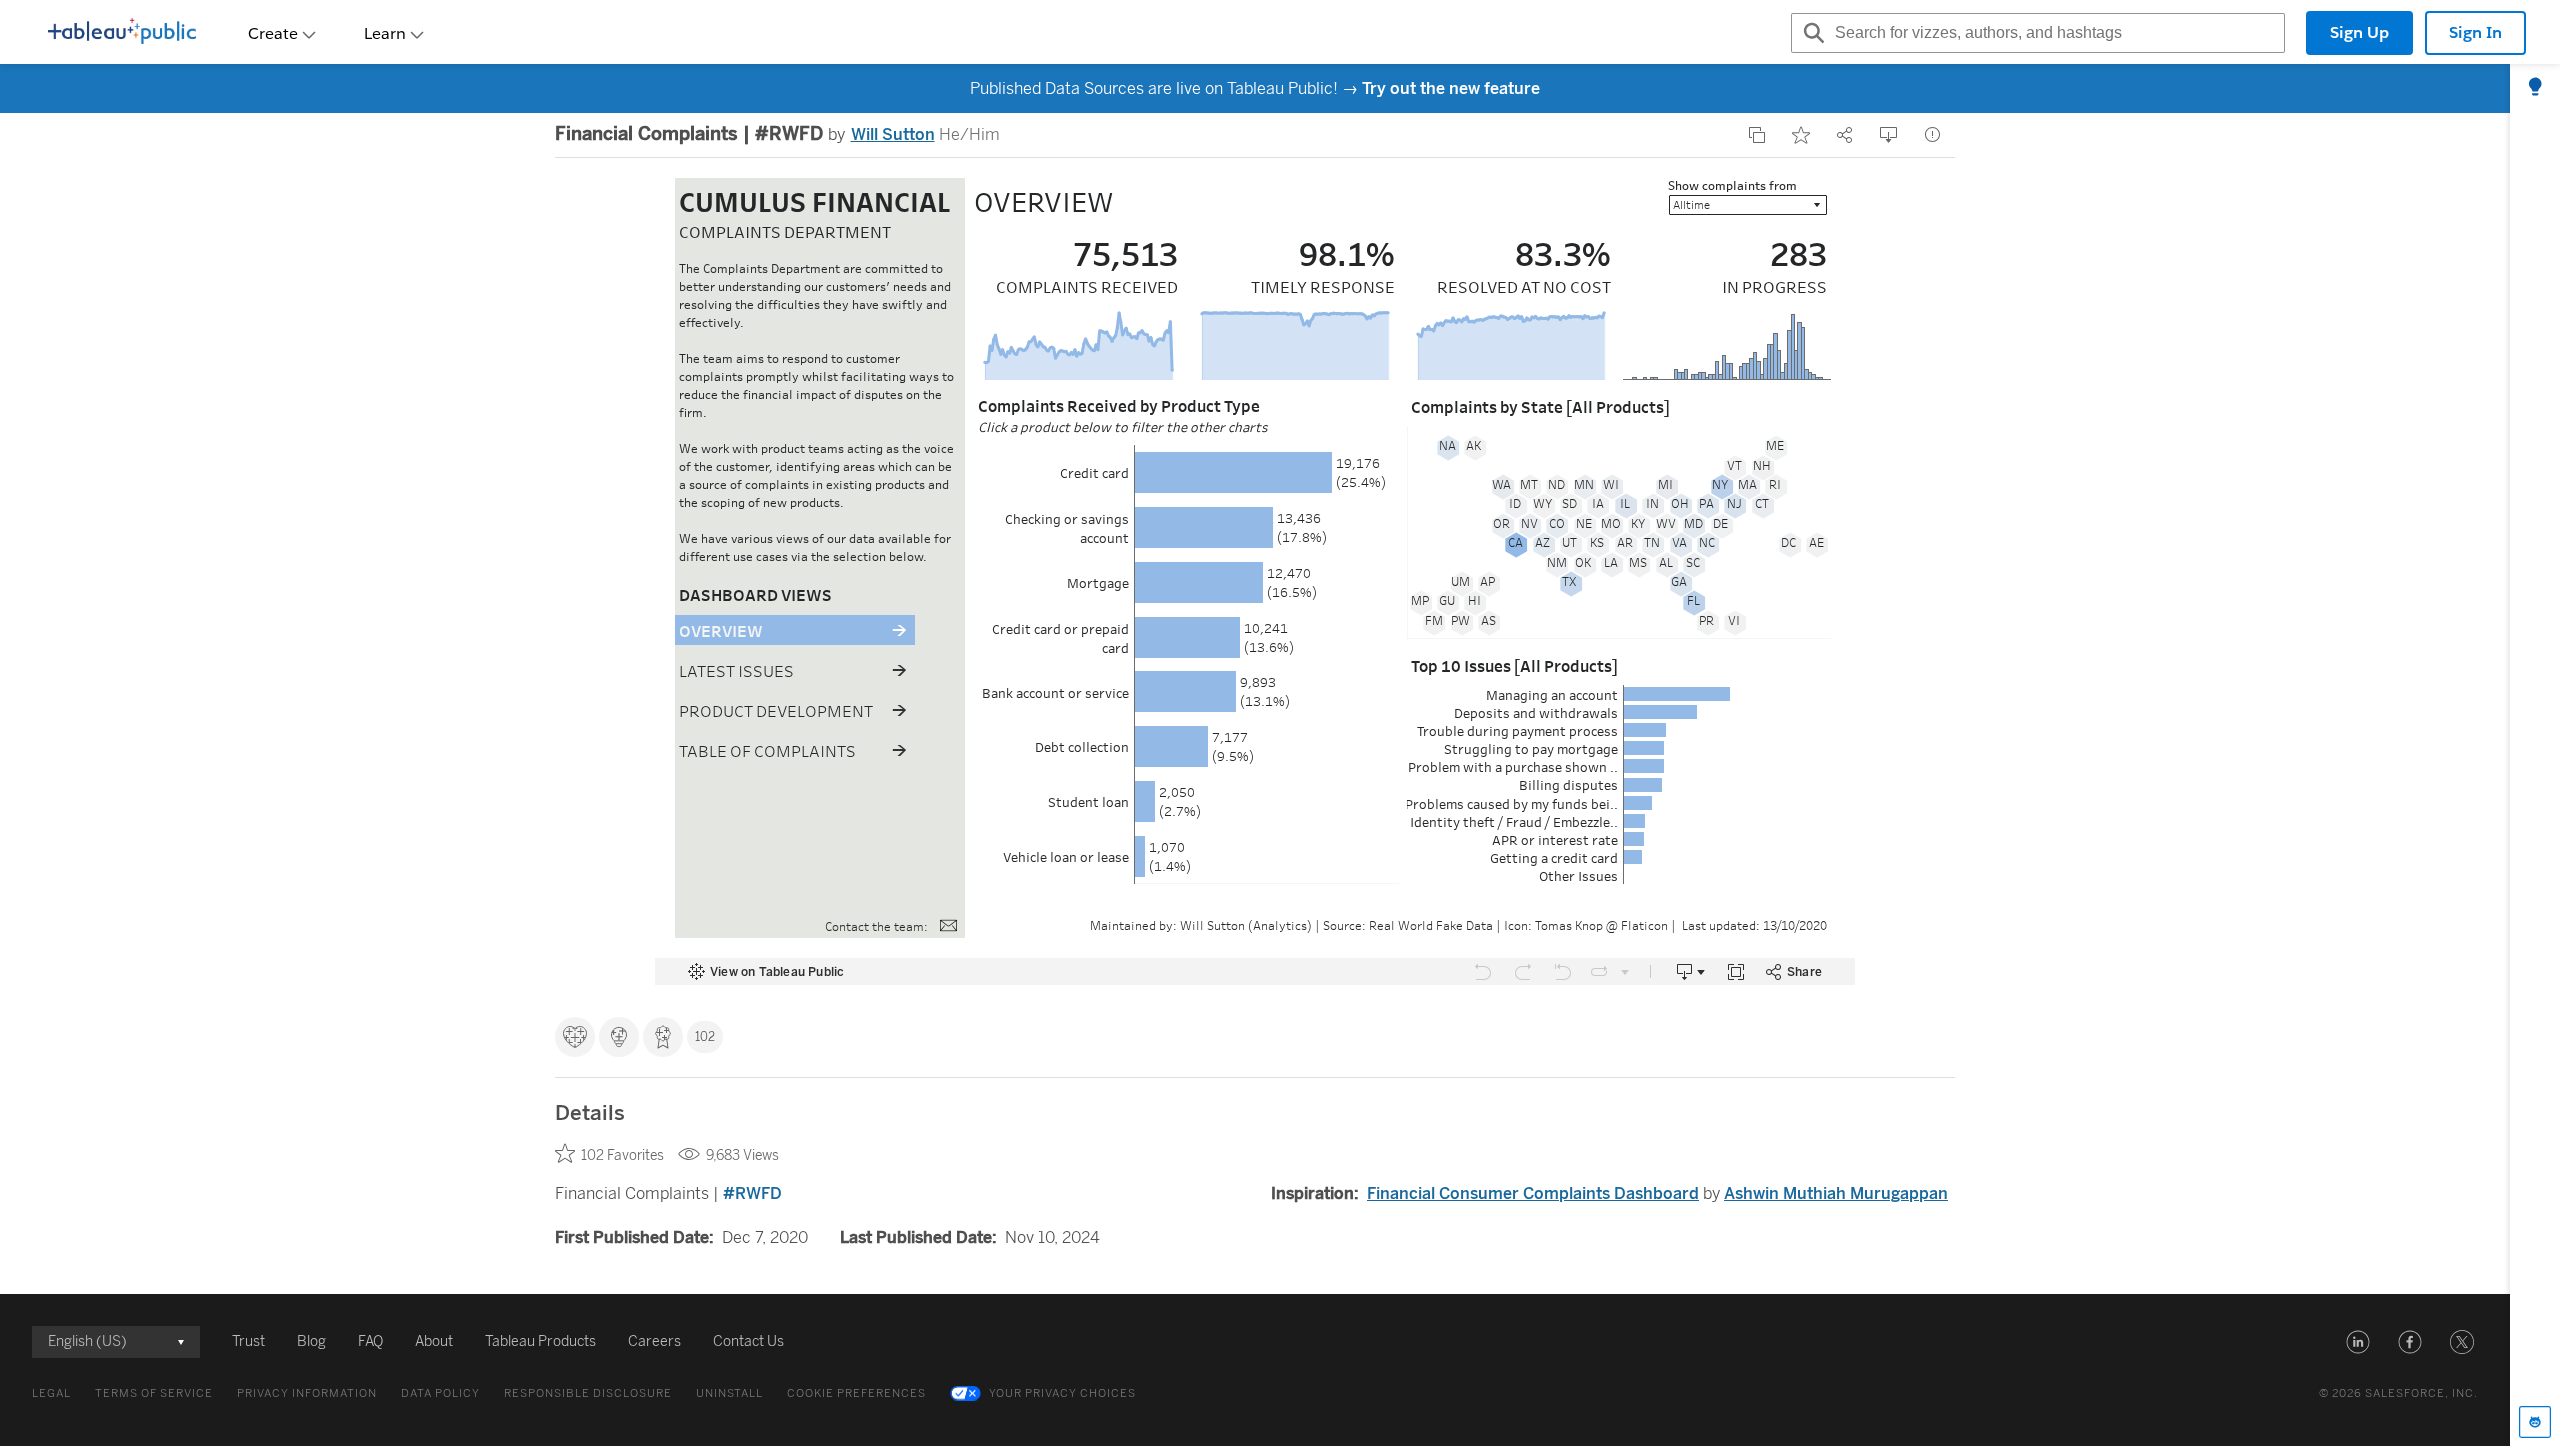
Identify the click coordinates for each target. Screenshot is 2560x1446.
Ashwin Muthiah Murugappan (1836, 1193)
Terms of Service (154, 1393)
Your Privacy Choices (1062, 1393)
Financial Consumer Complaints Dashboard (1533, 1193)
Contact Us (748, 1341)
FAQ (370, 1341)
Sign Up (2359, 32)
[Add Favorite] (1801, 135)
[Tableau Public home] (122, 33)
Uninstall (729, 1393)
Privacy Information (307, 1393)
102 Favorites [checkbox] (622, 1155)
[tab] (2535, 88)
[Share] (1845, 135)
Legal (51, 1393)
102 (705, 1037)
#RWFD (752, 1193)
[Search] (1811, 33)
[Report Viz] (1933, 135)
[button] (2358, 1342)
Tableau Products (540, 1341)
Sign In (2475, 32)
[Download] (1889, 135)
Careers (654, 1341)
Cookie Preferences (856, 1393)
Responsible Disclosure (588, 1393)
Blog (311, 1341)
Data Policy (440, 1393)
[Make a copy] (1757, 135)
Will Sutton (893, 134)
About (434, 1341)
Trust (248, 1341)
